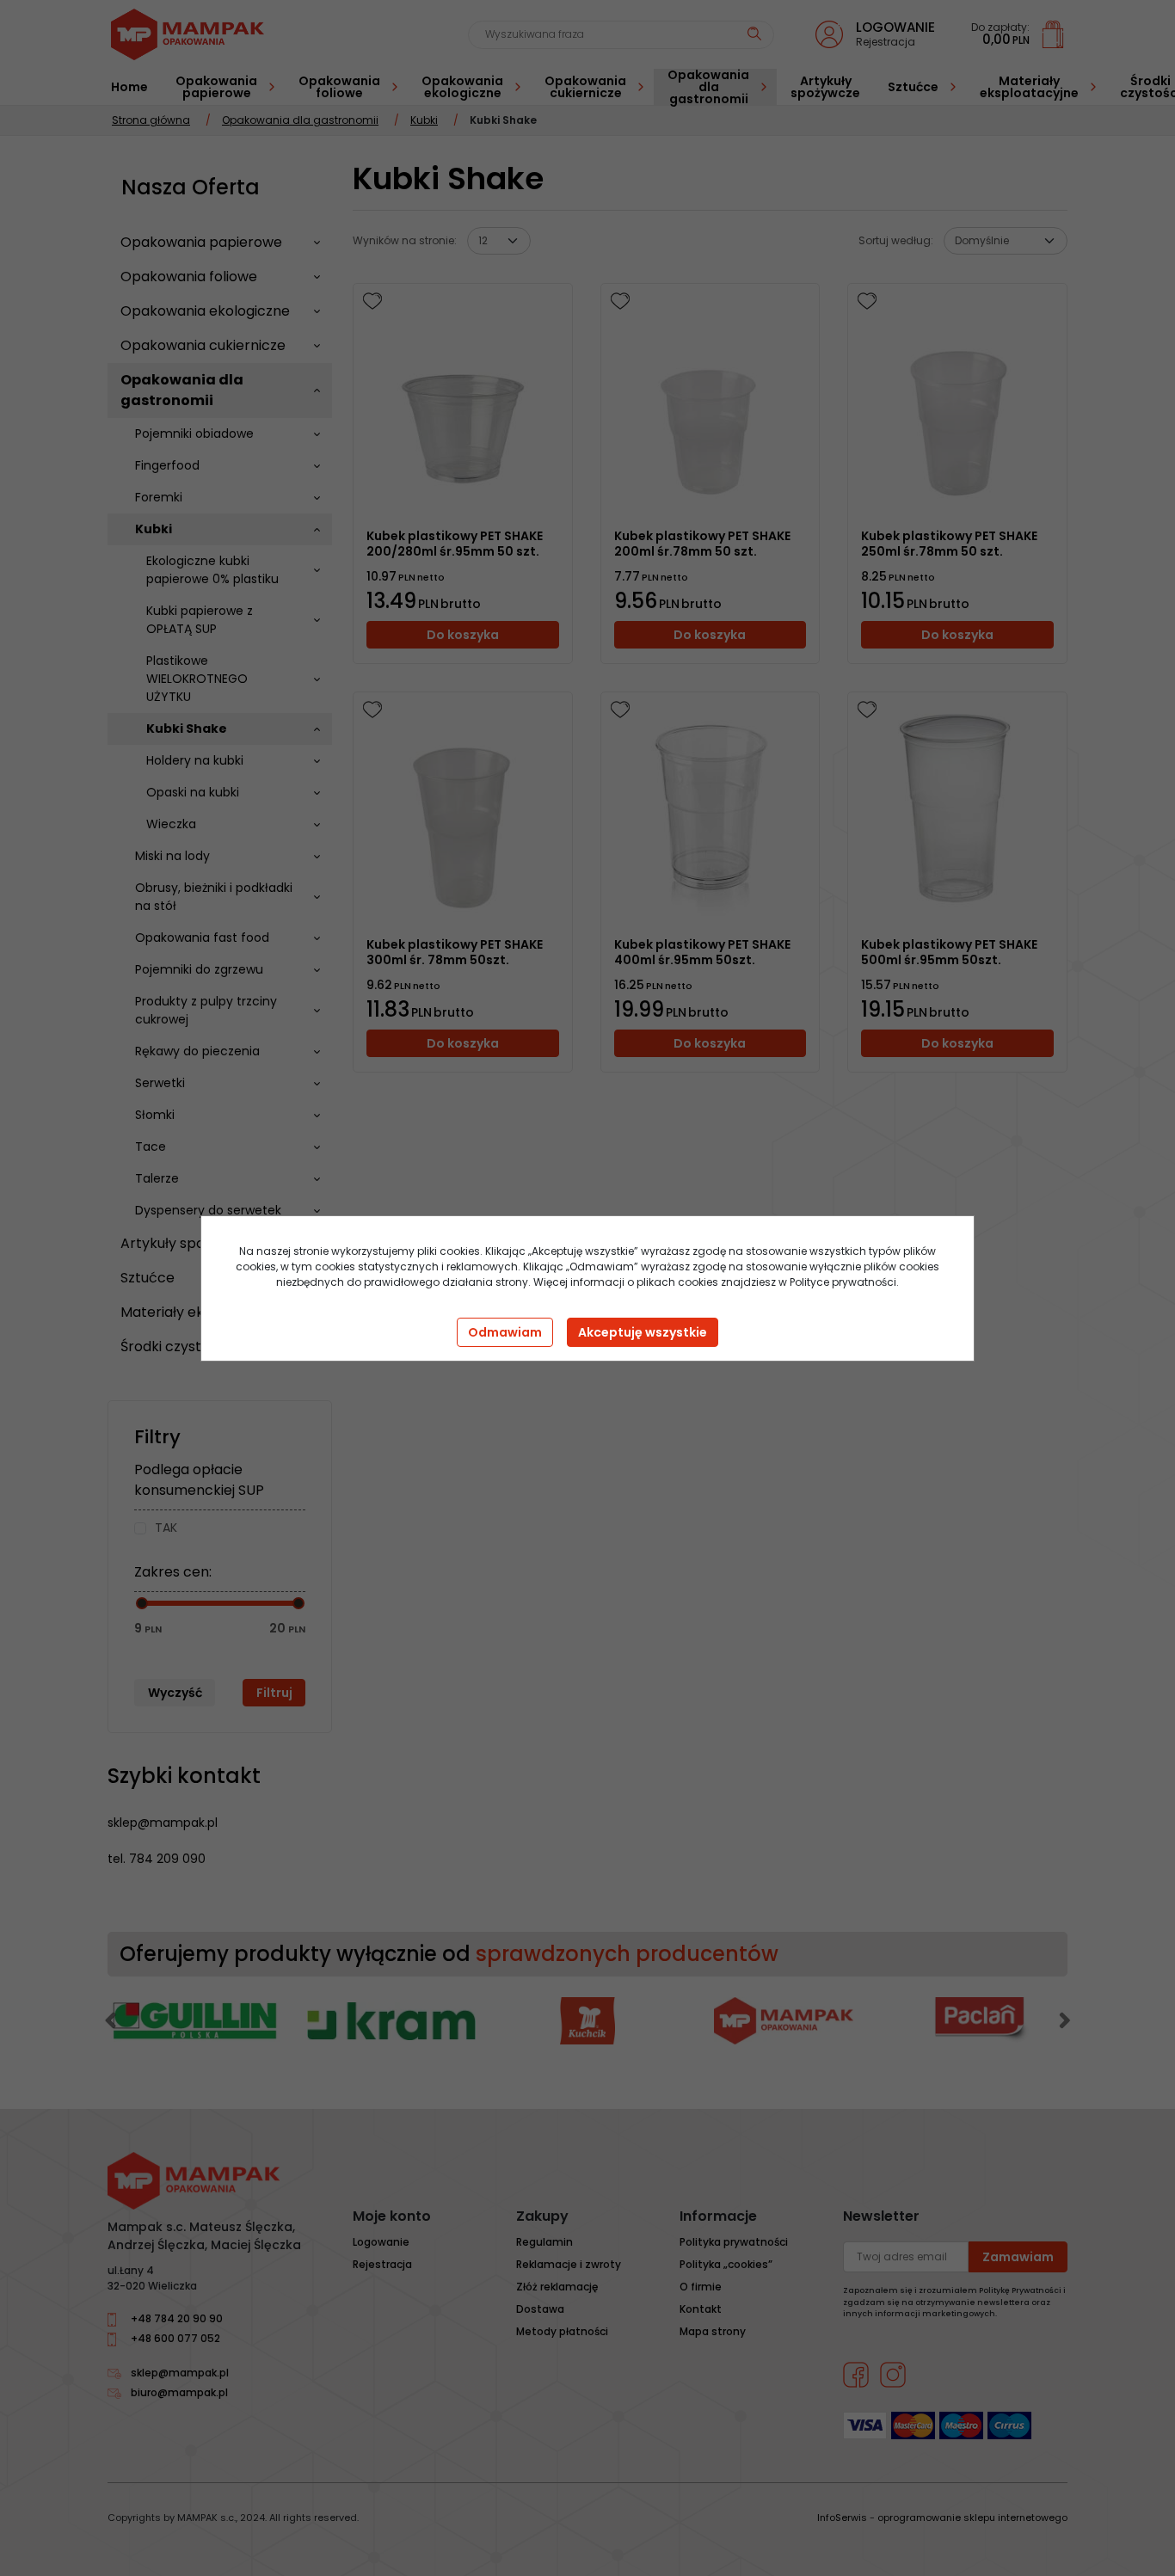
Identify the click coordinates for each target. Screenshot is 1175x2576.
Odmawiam (505, 1332)
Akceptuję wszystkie (643, 1332)
